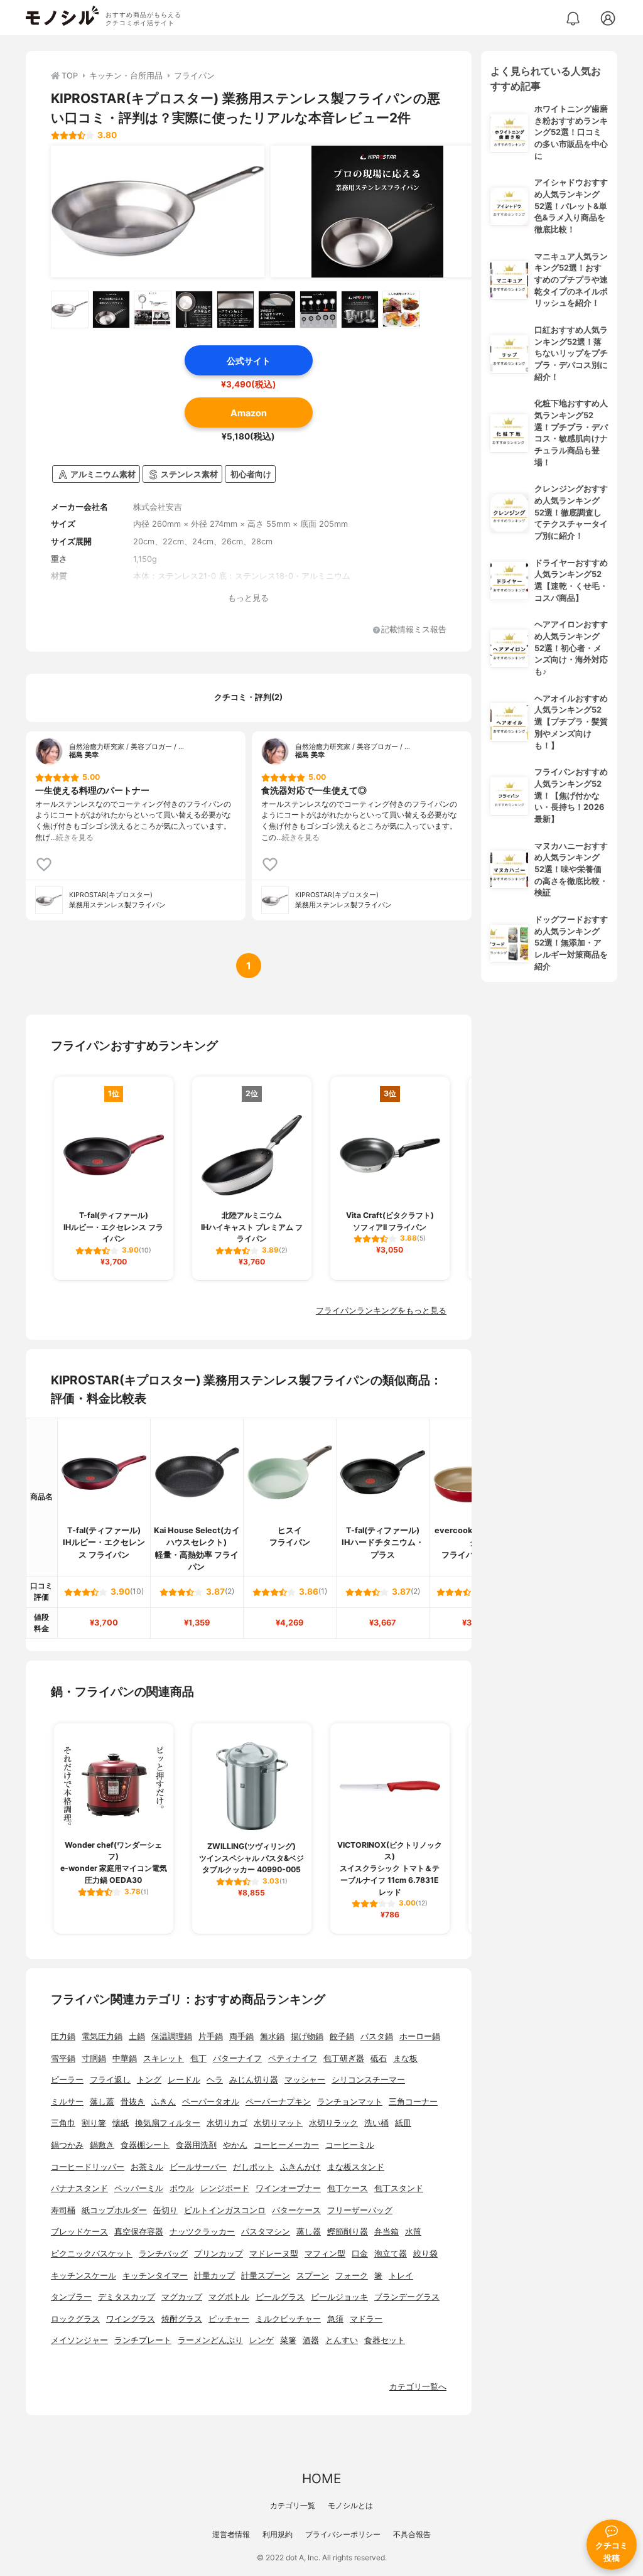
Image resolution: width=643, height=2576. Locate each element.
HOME (321, 2478)
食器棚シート (145, 2145)
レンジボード (225, 2188)
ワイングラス (131, 2319)
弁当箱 (386, 2232)
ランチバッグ (163, 2254)
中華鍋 (125, 2058)
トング (149, 2080)
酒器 (311, 2340)
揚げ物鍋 (307, 2036)
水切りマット (278, 2123)
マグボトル (229, 2297)
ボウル (182, 2188)
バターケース (296, 2210)
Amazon (249, 413)
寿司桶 (63, 2210)
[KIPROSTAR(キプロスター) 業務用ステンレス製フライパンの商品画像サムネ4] (194, 310)
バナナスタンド (79, 2188)
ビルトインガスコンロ (225, 2210)
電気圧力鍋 (102, 2036)
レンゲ (262, 2340)
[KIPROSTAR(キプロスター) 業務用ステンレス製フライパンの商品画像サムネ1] (70, 310)
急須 (335, 2319)
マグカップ (182, 2297)
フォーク (352, 2276)
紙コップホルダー (114, 2210)
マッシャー (305, 2080)
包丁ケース (348, 2188)
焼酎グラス (182, 2319)
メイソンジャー (79, 2340)
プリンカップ (219, 2254)
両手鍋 (241, 2036)
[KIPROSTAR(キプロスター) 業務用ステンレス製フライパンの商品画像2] (377, 212)
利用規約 (278, 2534)
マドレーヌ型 (274, 2254)
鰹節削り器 (348, 2232)
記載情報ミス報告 (414, 630)
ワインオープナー (288, 2188)
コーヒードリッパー (88, 2167)
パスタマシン (266, 2232)
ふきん (164, 2102)
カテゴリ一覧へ (418, 2387)
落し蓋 (102, 2102)
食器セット (385, 2340)
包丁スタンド (399, 2188)
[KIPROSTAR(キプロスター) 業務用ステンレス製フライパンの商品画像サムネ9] (401, 310)
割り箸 (94, 2123)
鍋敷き (102, 2145)
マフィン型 (325, 2254)
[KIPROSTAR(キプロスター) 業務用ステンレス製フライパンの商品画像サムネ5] (235, 310)
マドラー (366, 2319)
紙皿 (403, 2123)
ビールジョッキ (339, 2297)
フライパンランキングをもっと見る (381, 1311)
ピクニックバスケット (92, 2254)
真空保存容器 (139, 2232)
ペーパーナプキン (278, 2102)
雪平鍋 (63, 2058)
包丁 (198, 2058)
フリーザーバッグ (360, 2210)
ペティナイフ (293, 2058)
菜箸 (288, 2340)
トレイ (401, 2276)
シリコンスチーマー (368, 2080)
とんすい (342, 2340)
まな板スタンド (356, 2167)
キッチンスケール (84, 2276)
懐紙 (121, 2123)
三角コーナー (413, 2102)
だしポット (253, 2167)
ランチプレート (143, 2340)
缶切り (165, 2210)
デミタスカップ (127, 2297)
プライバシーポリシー (343, 2534)
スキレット (164, 2058)
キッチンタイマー (155, 2276)
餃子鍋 (342, 2036)
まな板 (405, 2058)
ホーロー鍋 (420, 2036)
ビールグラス (280, 2297)
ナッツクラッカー (202, 2232)
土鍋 (137, 2036)
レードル (184, 2080)
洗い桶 (376, 2123)
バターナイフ (237, 2058)
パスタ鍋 (377, 2036)
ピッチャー (229, 2319)
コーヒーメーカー (286, 2145)
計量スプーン (266, 2276)
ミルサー (67, 2102)
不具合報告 (412, 2534)
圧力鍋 (63, 2036)
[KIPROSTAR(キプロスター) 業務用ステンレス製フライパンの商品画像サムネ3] (153, 310)
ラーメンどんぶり (210, 2340)
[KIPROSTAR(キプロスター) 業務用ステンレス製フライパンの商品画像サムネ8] (360, 310)
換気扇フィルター (168, 2123)
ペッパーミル (139, 2188)
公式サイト (249, 361)
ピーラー (67, 2080)
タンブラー (71, 2297)
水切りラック (333, 2123)
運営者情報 (231, 2534)
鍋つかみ (67, 2145)
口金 (360, 2254)
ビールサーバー (198, 2167)
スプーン (313, 2276)
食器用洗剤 (196, 2145)
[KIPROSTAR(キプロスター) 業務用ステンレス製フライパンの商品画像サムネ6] (277, 310)
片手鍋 (211, 2036)
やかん (235, 2145)
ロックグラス (75, 2319)
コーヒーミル (350, 2145)
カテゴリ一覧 (293, 2505)
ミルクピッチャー (288, 2319)
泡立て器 (391, 2254)
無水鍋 (272, 2036)
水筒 (413, 2232)
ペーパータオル (211, 2102)
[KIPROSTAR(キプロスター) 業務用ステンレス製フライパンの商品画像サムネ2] (111, 310)
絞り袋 (425, 2254)
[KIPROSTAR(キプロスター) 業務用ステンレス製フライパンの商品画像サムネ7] (318, 310)
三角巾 (63, 2123)
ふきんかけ (300, 2167)
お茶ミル (147, 2167)
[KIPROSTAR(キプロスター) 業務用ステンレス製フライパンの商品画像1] (158, 212)
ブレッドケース (79, 2232)
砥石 (379, 2058)
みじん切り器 (254, 2080)
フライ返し (110, 2080)
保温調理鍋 (172, 2036)
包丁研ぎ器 (344, 2058)
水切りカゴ (227, 2123)
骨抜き (133, 2102)
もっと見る (248, 598)
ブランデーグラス (407, 2297)
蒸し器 (309, 2232)
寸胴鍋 (94, 2058)
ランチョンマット (350, 2102)
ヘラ (215, 2080)
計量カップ (214, 2276)
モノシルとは (350, 2505)
